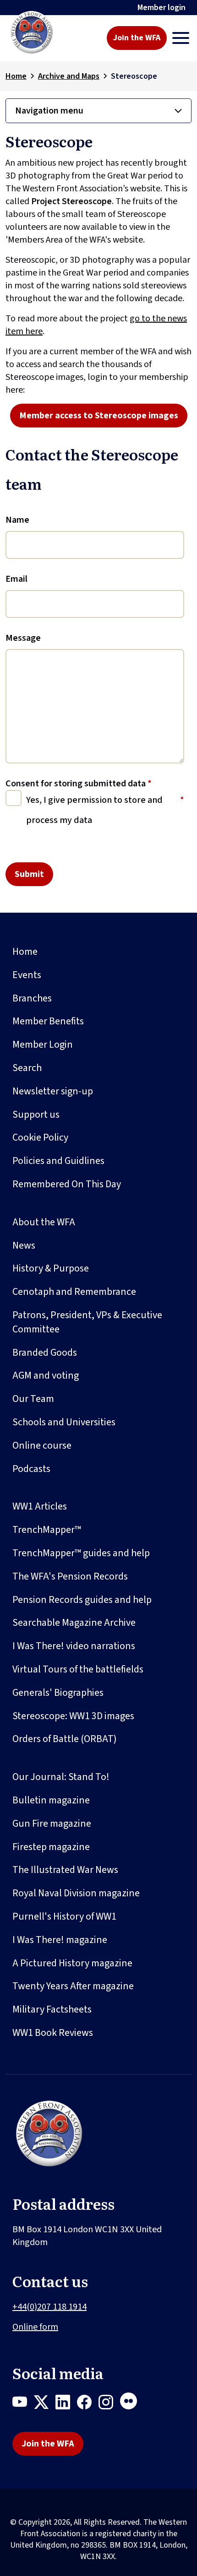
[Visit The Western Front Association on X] (45, 2404)
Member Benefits (48, 1021)
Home (16, 76)
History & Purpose (51, 1268)
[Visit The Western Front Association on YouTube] (23, 2404)
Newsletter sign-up (53, 1091)
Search (27, 1068)
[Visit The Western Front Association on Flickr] (132, 2404)
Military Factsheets (52, 2009)
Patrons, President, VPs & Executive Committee (87, 1322)
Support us (36, 1115)
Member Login (43, 1044)
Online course (42, 1445)
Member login (161, 8)
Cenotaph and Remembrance (74, 1292)
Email (16, 579)
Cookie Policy (40, 1137)
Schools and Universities (64, 1422)
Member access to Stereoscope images (99, 416)
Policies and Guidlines (58, 1161)
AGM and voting (46, 1375)
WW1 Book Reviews (53, 2033)
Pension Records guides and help (82, 1600)
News (24, 1245)
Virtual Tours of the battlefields (78, 1669)
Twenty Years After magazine (73, 1986)
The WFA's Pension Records (70, 1576)
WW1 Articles (40, 1506)
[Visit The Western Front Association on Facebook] (88, 2404)
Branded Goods (45, 1353)
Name (17, 520)
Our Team (33, 1399)
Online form (35, 2327)
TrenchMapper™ (47, 1530)
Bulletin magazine (51, 1800)
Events (27, 975)
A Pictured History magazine (72, 1963)
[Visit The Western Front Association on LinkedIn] (66, 2404)
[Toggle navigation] (181, 38)
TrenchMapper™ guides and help (81, 1553)
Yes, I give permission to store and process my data (94, 810)
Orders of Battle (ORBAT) (65, 1739)
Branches (32, 998)
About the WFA (44, 1222)
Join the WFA (137, 38)
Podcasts (31, 1469)
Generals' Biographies (58, 1693)
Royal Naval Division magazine (76, 1893)
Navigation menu (49, 111)
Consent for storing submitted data (79, 784)
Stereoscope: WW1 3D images (73, 1716)
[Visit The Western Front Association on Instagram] (109, 2404)
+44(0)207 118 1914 (49, 2307)
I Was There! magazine (60, 1940)
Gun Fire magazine (52, 1824)
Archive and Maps (69, 76)
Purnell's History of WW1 (64, 1916)
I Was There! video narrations (74, 1646)
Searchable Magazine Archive (74, 1623)
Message (23, 638)
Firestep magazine (51, 1847)
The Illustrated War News (65, 1870)
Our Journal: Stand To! (61, 1777)
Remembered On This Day (67, 1184)
